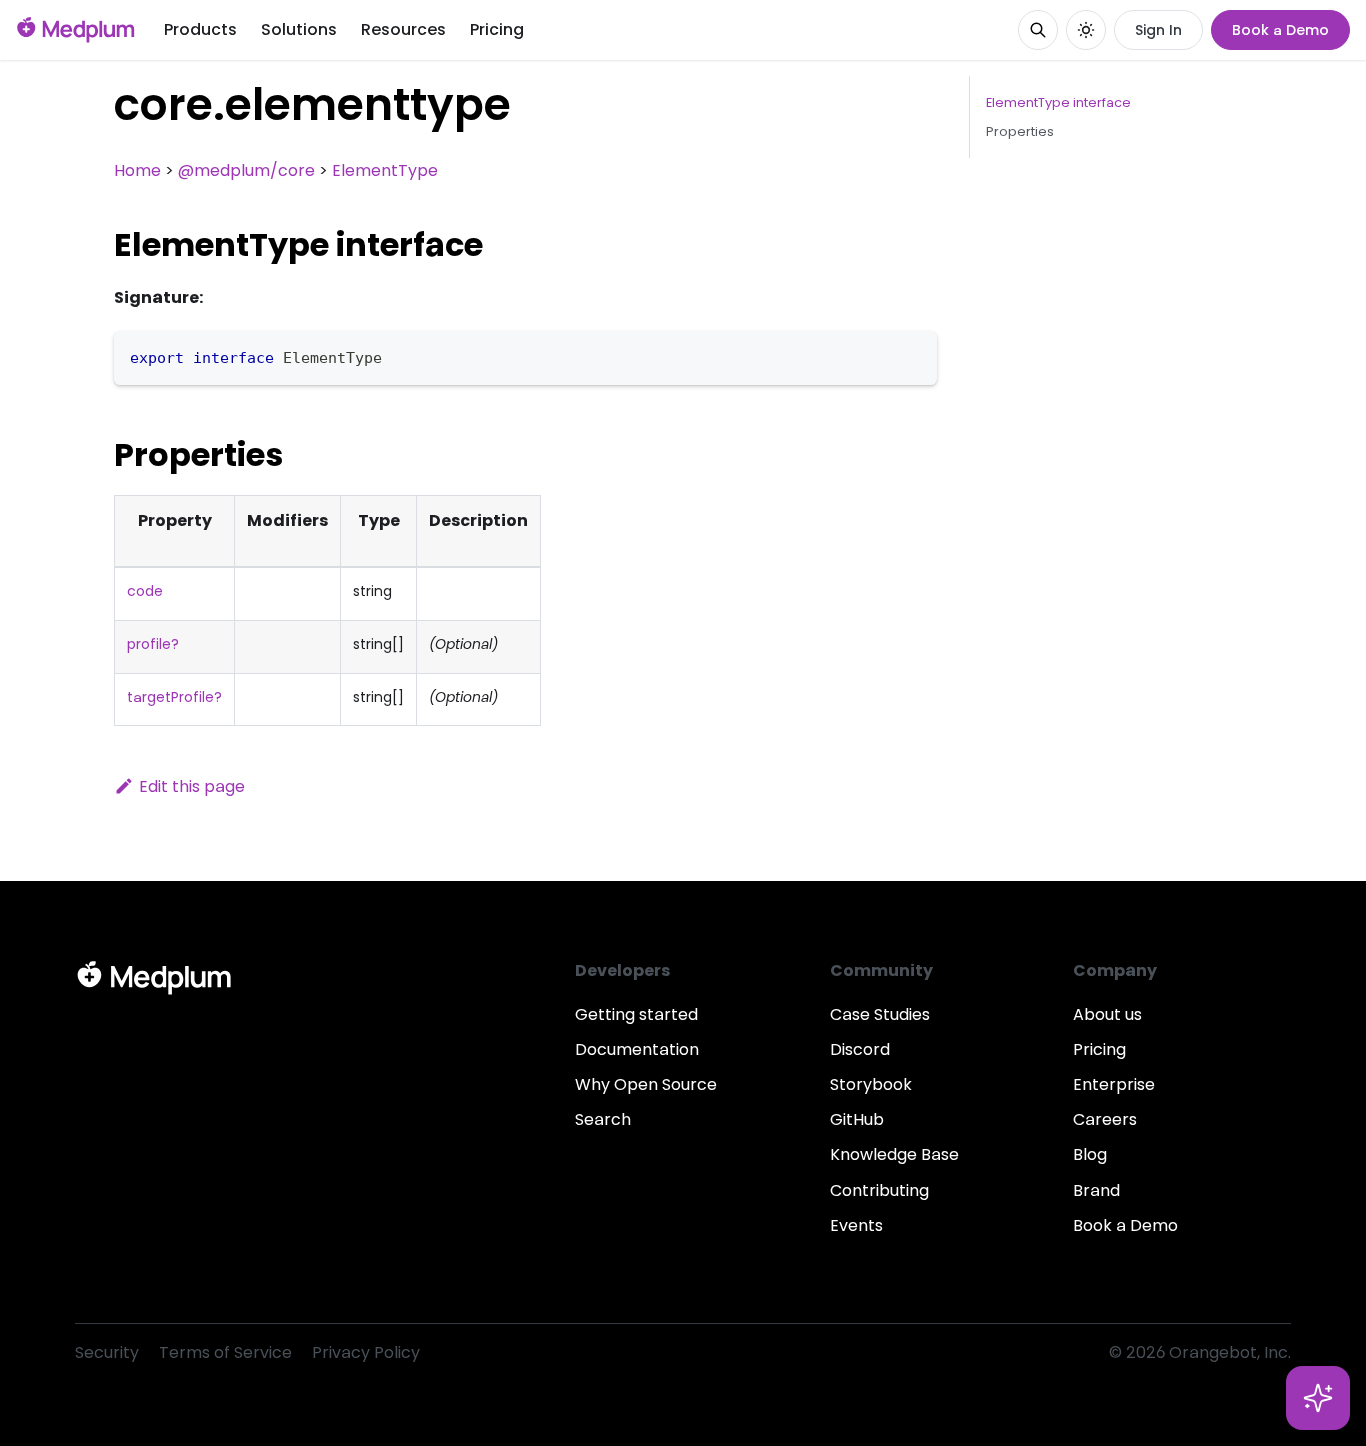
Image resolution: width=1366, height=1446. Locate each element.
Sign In (1158, 30)
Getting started (636, 1014)
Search (603, 1119)
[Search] (1038, 30)
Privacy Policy (366, 1352)
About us (1107, 1014)
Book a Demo (1280, 30)
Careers (1105, 1119)
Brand (1096, 1190)
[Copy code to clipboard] (912, 355)
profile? (153, 644)
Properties (1020, 131)
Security (107, 1352)
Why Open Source (646, 1084)
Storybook (871, 1084)
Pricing (497, 29)
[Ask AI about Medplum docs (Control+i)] (1318, 1398)
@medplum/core (246, 170)
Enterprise (1114, 1084)
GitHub (857, 1119)
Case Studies (880, 1014)
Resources (403, 29)
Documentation (637, 1049)
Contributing (879, 1190)
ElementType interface (1058, 102)
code (145, 591)
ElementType (385, 170)
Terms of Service (225, 1352)
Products (200, 29)
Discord (860, 1049)
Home (137, 170)
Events (856, 1225)
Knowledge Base (894, 1154)
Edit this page (192, 786)
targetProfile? (174, 697)
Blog (1090, 1154)
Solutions (299, 29)
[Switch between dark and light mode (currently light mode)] (1086, 30)
